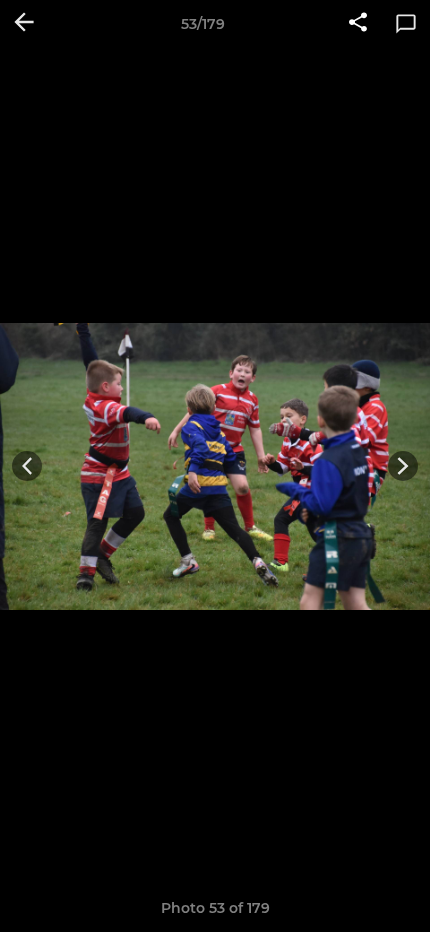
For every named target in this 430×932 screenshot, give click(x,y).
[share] (358, 24)
